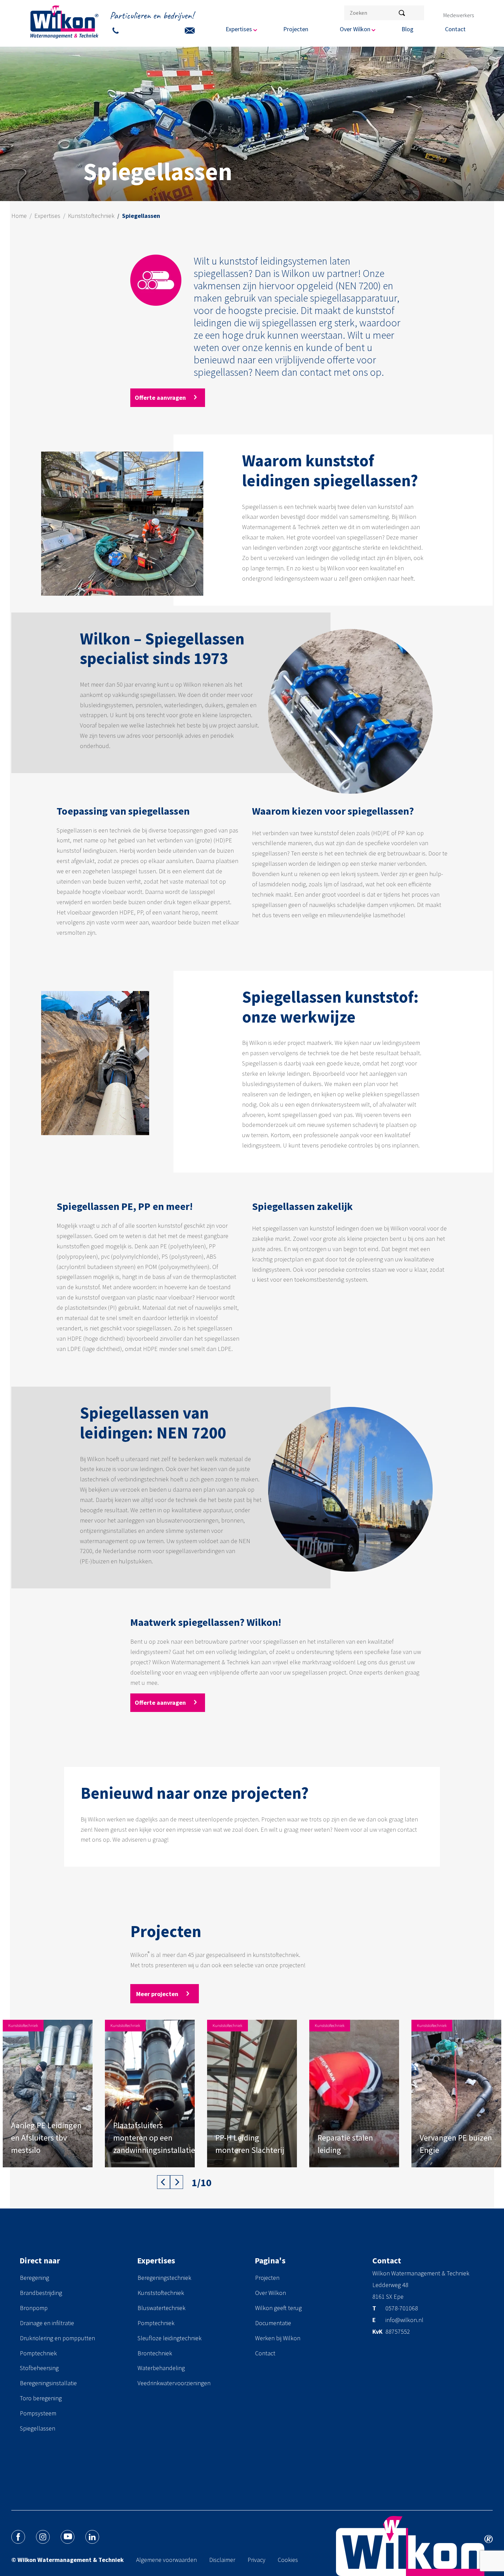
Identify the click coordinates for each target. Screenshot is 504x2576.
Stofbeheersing (39, 2368)
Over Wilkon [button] (355, 29)
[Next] (177, 2182)
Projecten (296, 29)
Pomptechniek (38, 2353)
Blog (407, 29)
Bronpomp (34, 2308)
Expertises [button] (239, 29)
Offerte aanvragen (161, 398)
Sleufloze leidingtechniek (170, 2338)
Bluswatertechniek (161, 2308)
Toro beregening (41, 2398)
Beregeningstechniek (164, 2278)
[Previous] (164, 2182)
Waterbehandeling (161, 2368)
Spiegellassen (38, 2428)
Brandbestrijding (41, 2293)
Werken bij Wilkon (278, 2338)
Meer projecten (158, 1994)
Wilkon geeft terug (278, 2308)
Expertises (47, 216)
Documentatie (273, 2323)
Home (19, 216)
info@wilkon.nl (404, 2320)
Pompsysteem (38, 2413)
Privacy (256, 2560)
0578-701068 (402, 2309)
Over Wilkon (271, 2293)
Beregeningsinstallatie (48, 2383)
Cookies (288, 2560)
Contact (455, 29)
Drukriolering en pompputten (57, 2338)
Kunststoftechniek (91, 216)
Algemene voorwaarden (166, 2560)
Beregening (34, 2278)
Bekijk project (30, 2155)
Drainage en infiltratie (47, 2323)
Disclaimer (222, 2560)
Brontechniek (155, 2353)
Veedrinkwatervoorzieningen (174, 2383)
